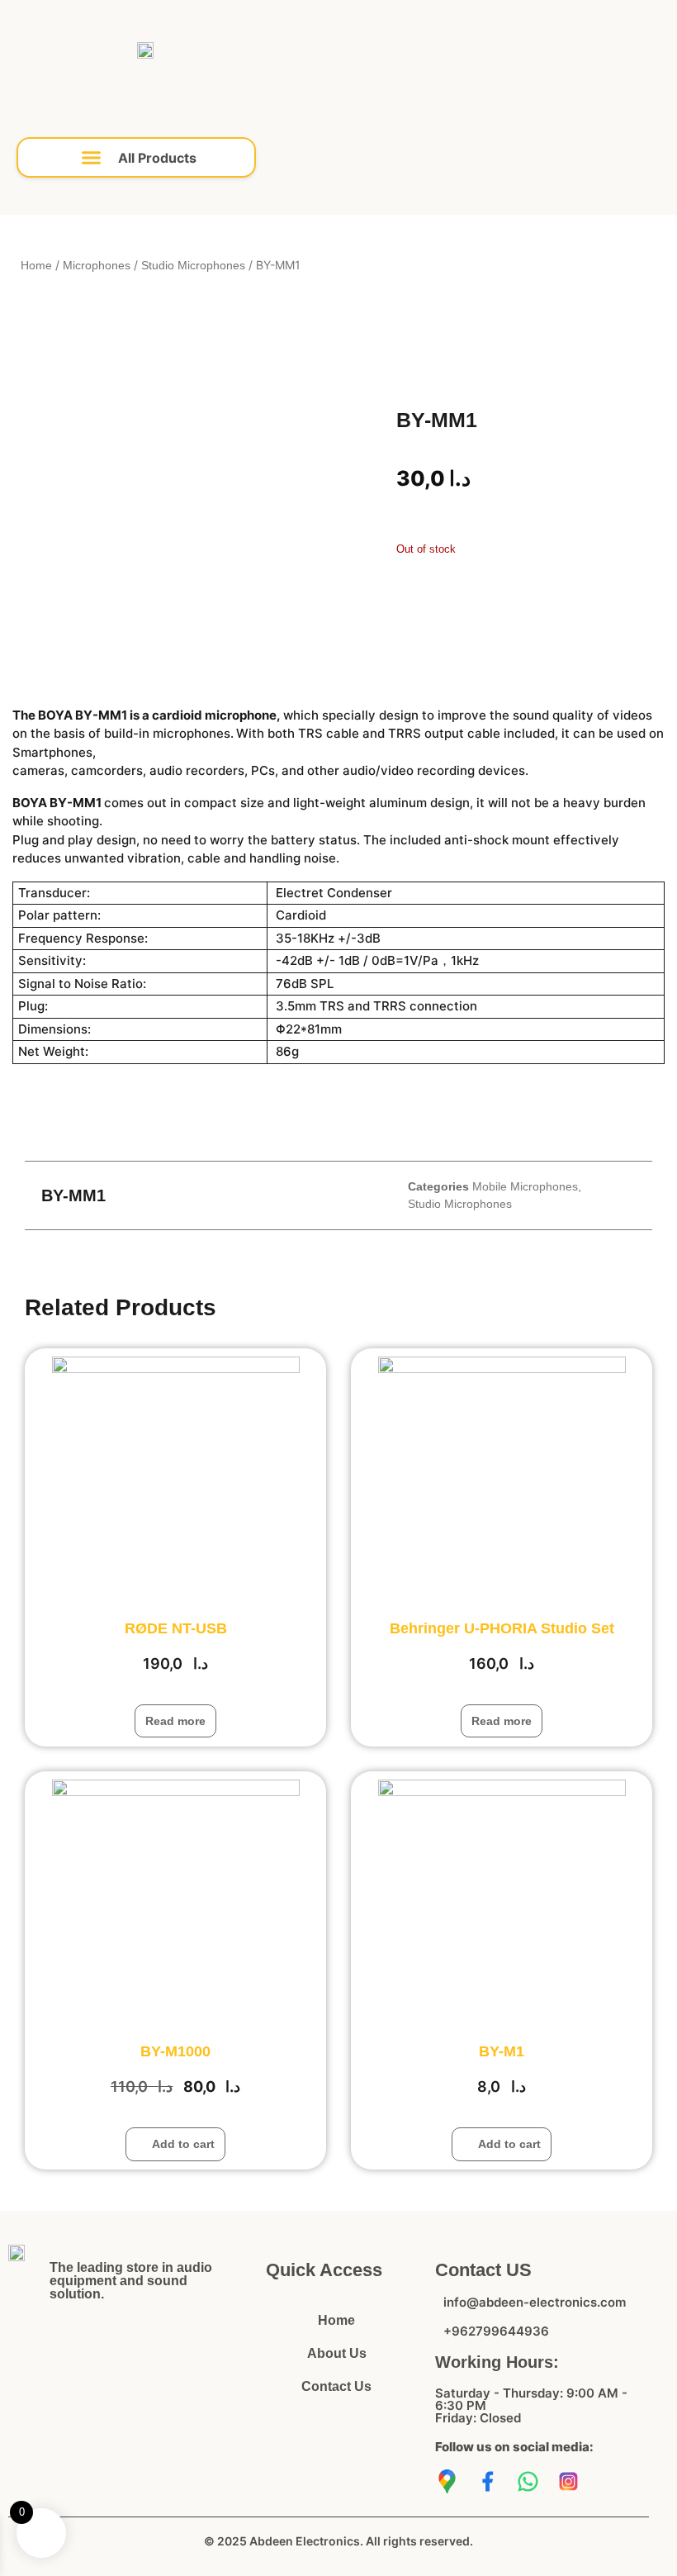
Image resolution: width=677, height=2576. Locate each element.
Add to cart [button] (183, 2144)
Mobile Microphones (525, 1186)
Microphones (97, 265)
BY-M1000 (175, 2051)
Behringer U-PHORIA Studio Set (502, 1628)
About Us (337, 2353)
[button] (136, 157)
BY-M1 (502, 2051)
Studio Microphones (193, 265)
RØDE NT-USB (176, 1628)
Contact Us (336, 2386)
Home (36, 265)
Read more (175, 1721)
